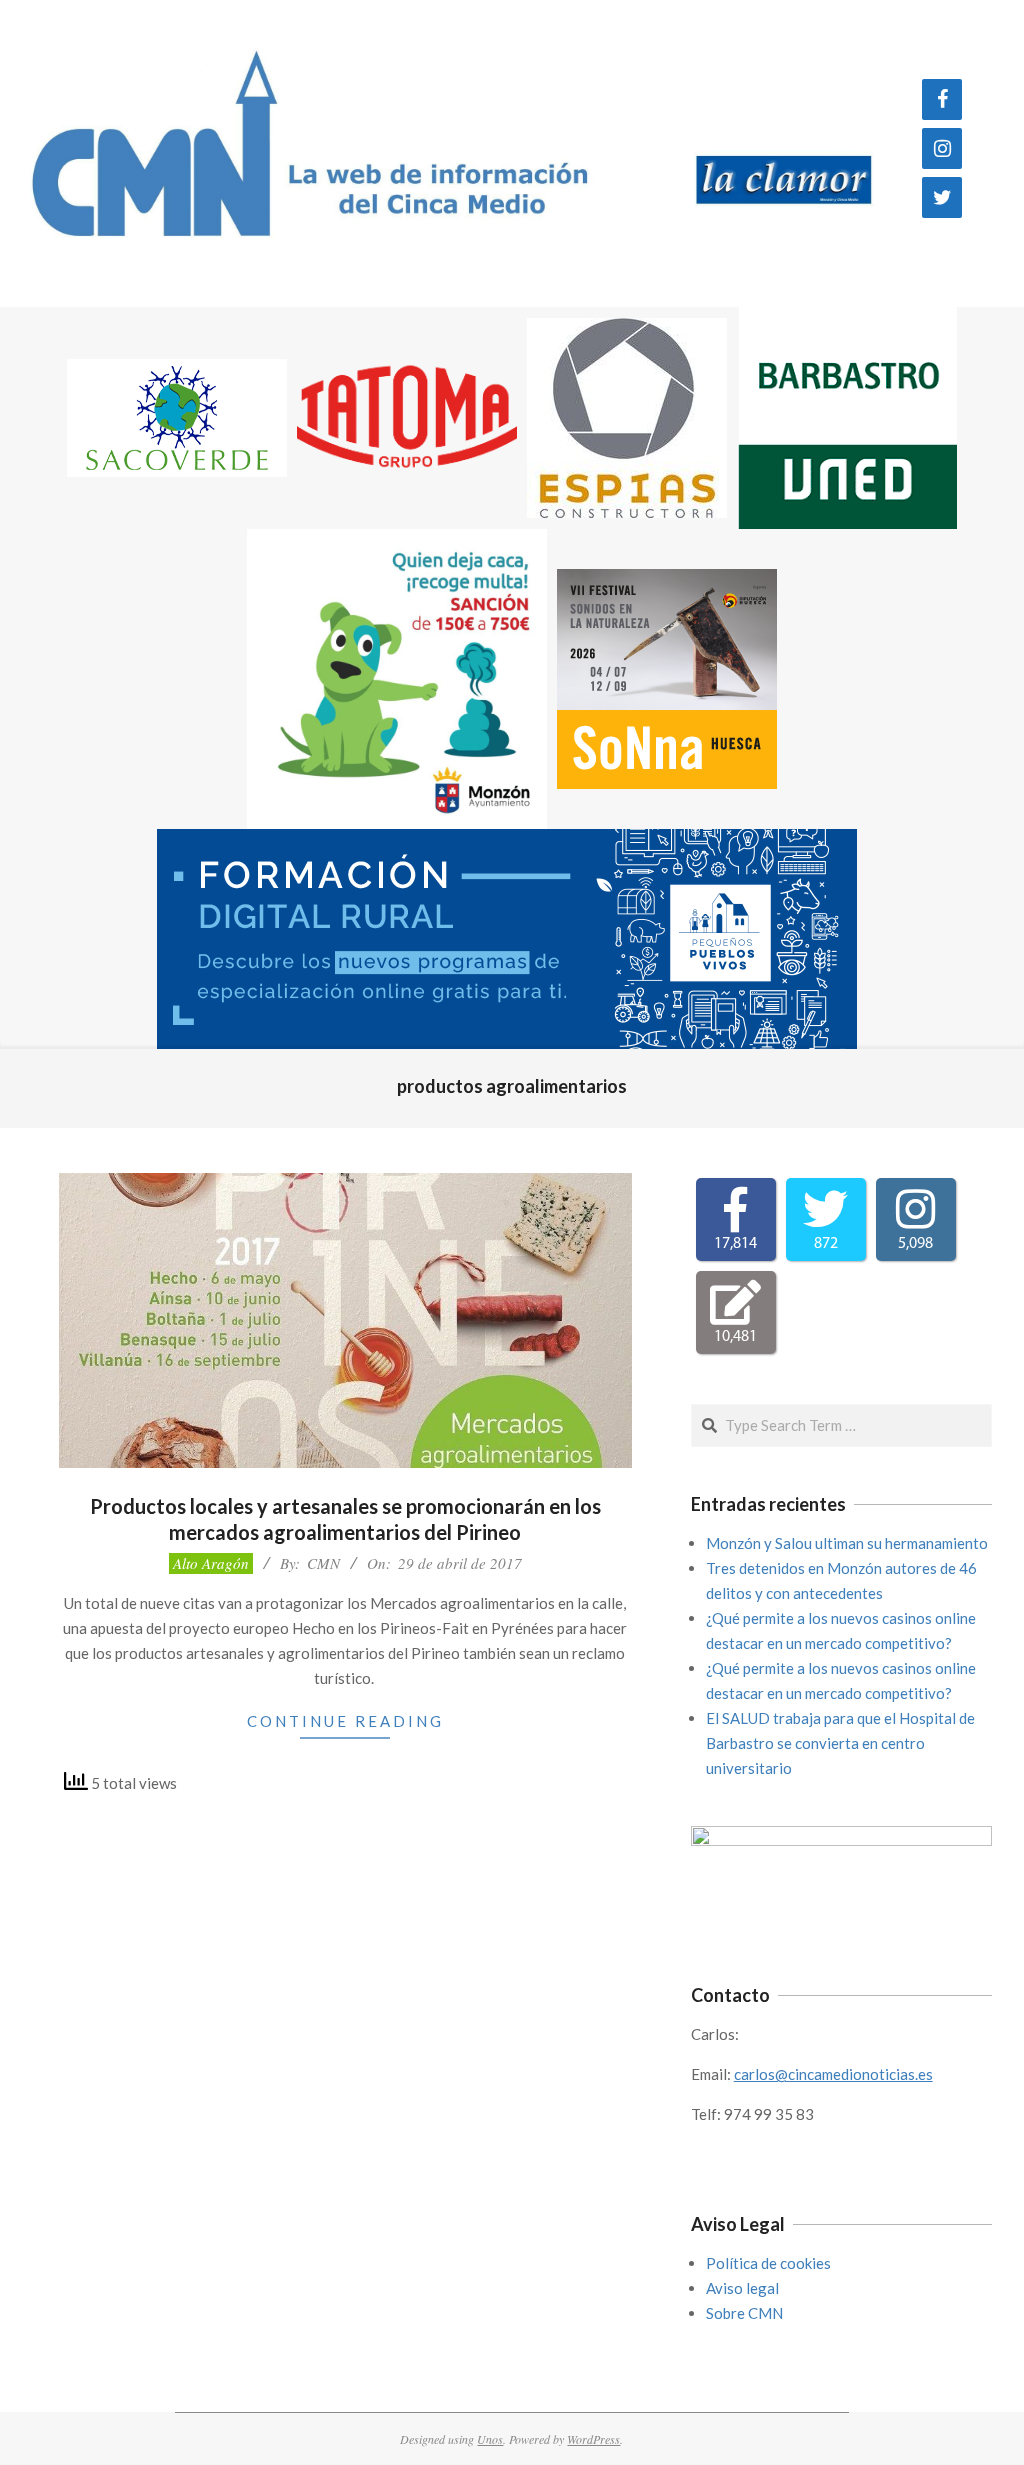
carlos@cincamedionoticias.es (833, 2074)
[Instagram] (942, 148)
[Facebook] (942, 99)
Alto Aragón (211, 1563)
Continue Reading (345, 1721)
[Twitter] (942, 197)
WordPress (593, 2439)
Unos (490, 2439)
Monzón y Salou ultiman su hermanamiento (847, 1543)
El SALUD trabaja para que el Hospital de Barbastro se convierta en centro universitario (840, 1743)
